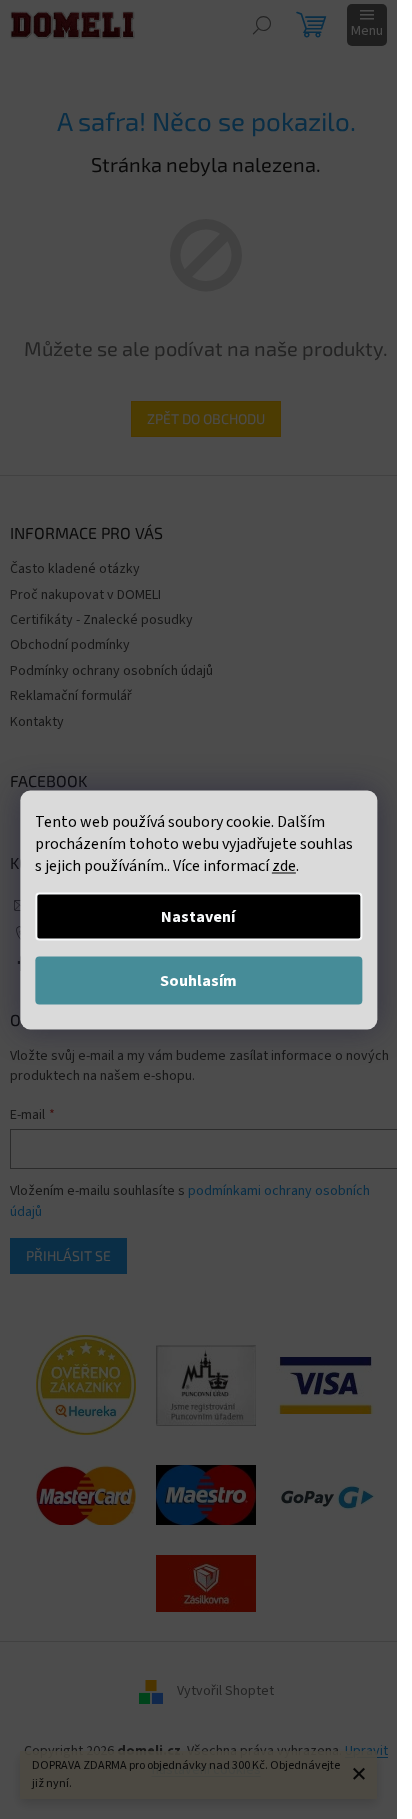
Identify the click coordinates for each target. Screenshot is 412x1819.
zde (284, 865)
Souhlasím (198, 980)
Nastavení (198, 916)
